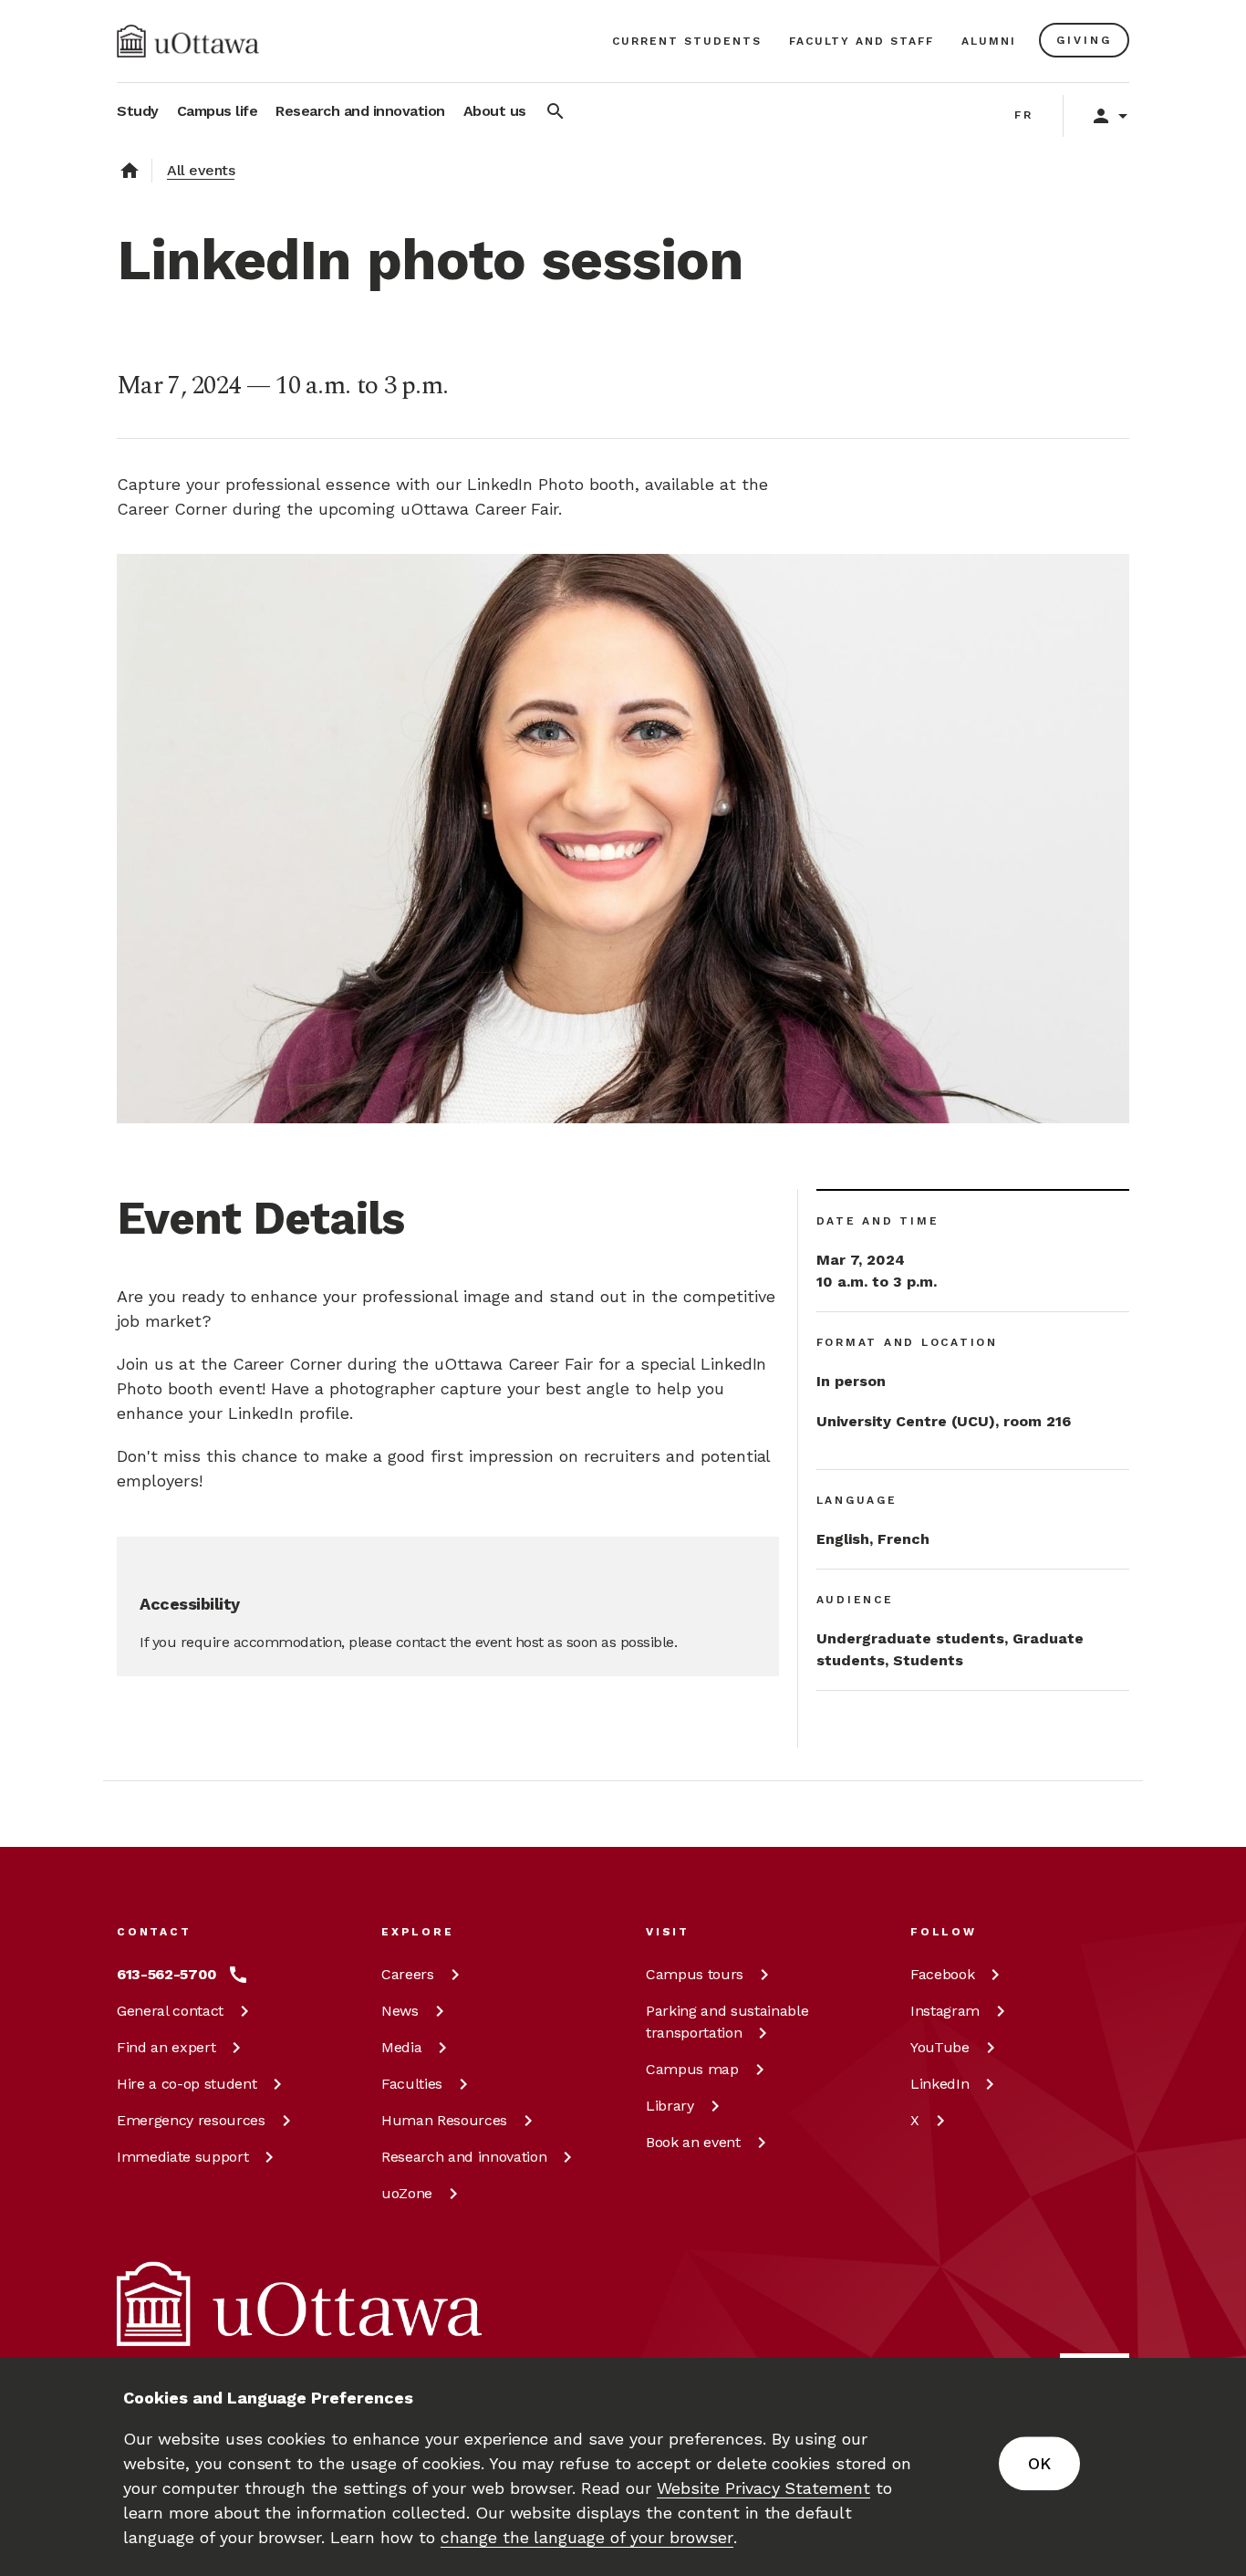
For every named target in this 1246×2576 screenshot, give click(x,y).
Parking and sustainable (727, 2022)
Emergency (191, 2120)
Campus (695, 1974)
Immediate (182, 2157)
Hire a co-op (187, 2084)
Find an (166, 2047)
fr (1024, 115)
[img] (188, 41)
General (170, 2011)
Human (444, 2120)
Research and (464, 2157)
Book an (693, 2142)
